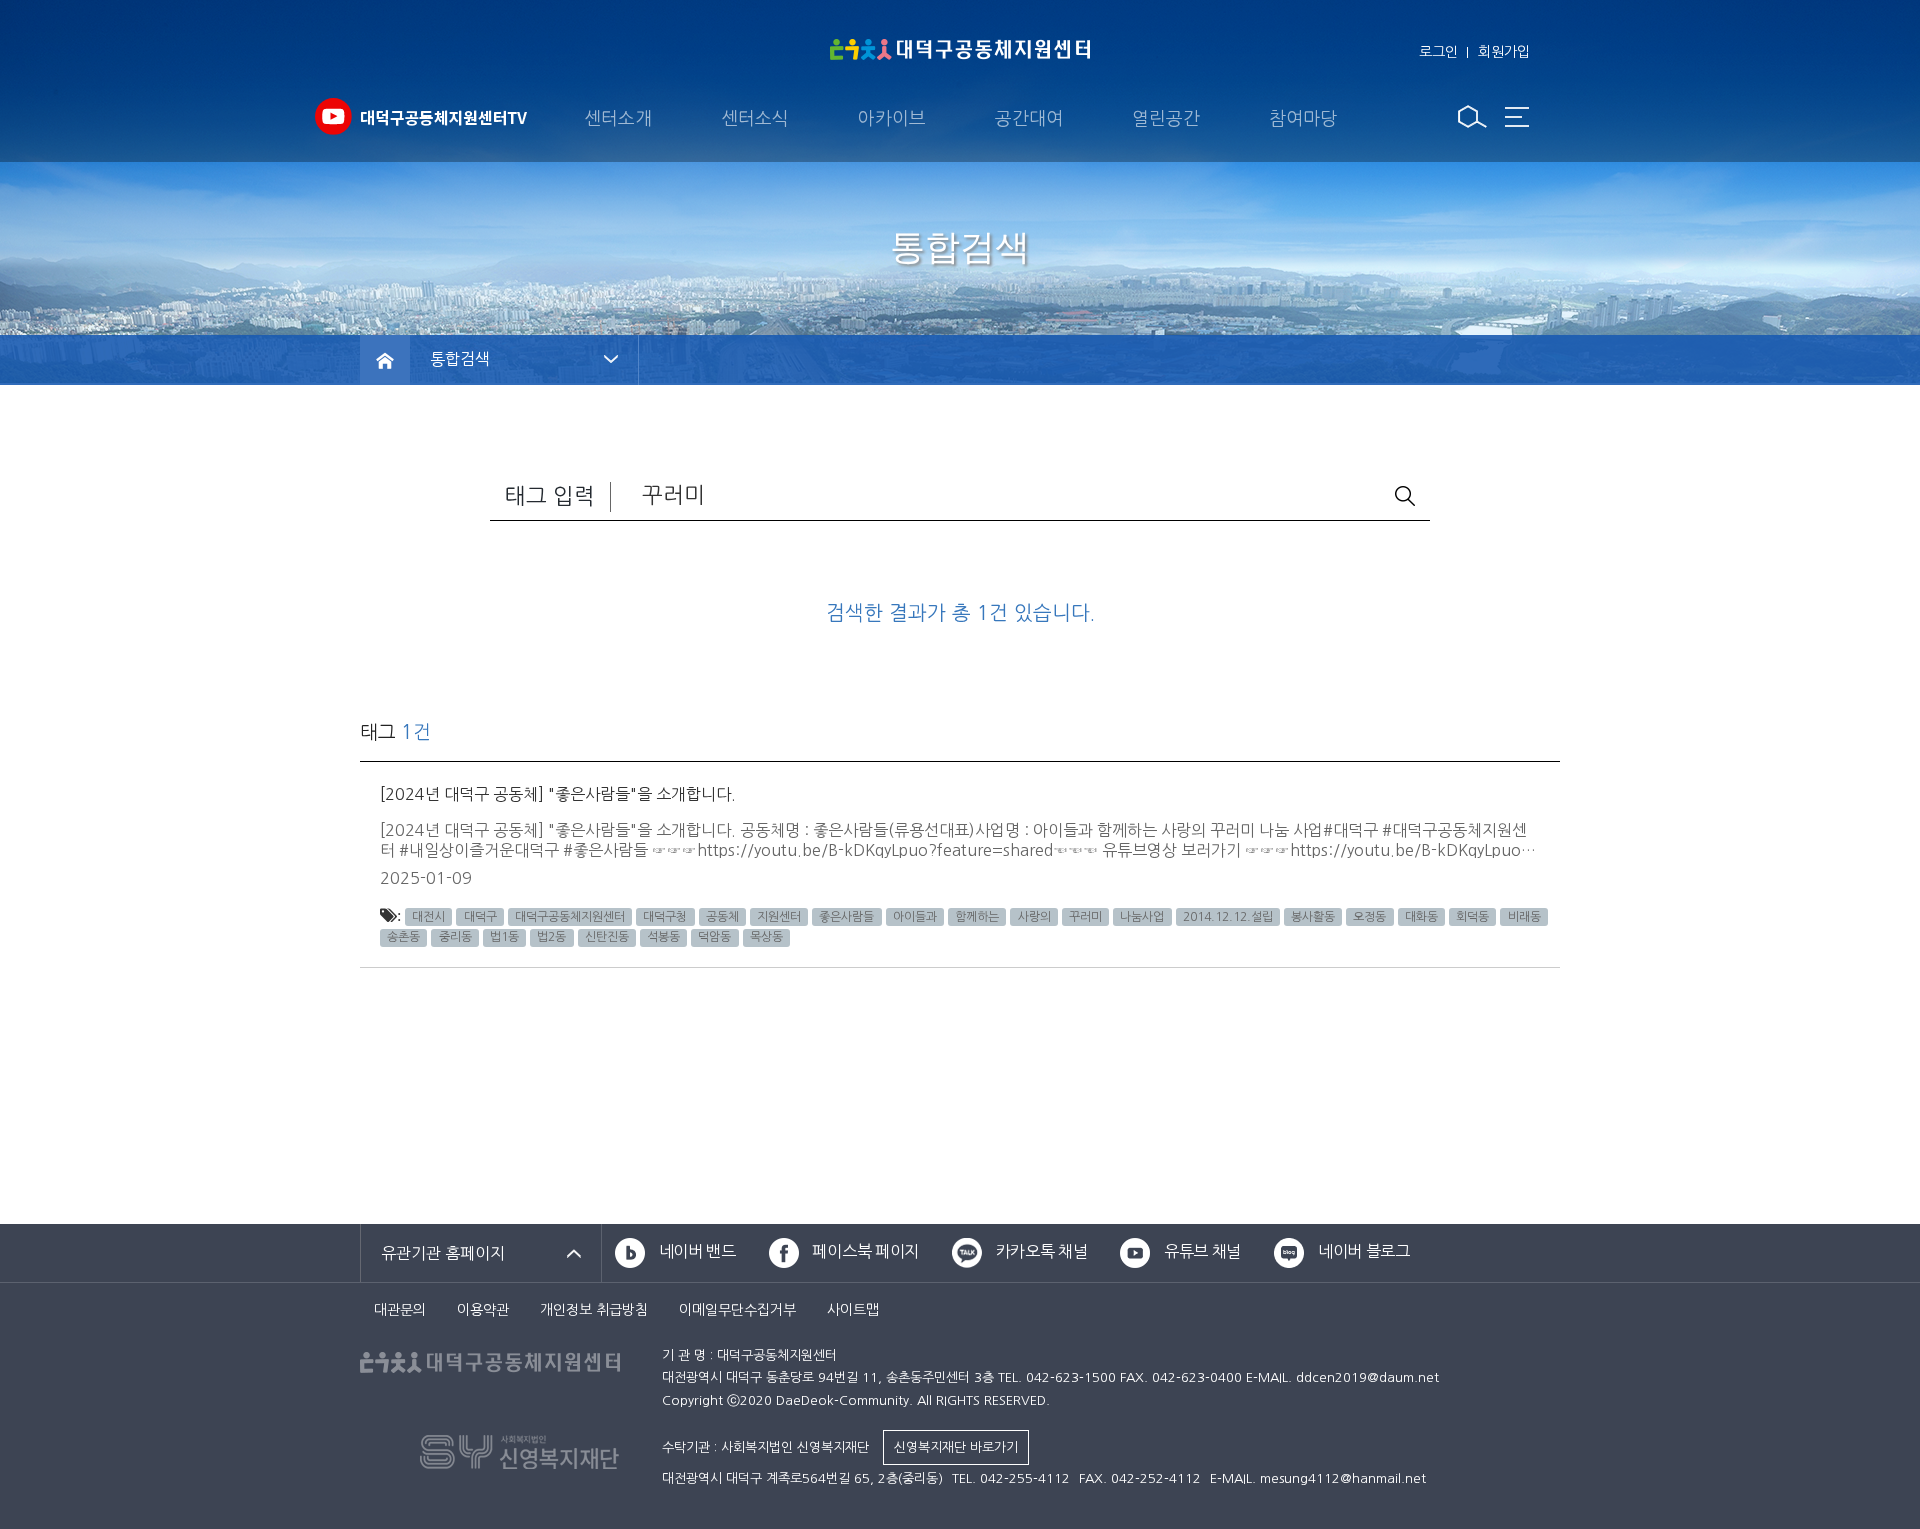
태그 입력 (550, 496)
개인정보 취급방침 (594, 1310)
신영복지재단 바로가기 (956, 1447)
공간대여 (1029, 119)
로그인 (1438, 52)
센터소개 (618, 119)
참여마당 (1303, 119)
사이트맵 (853, 1310)
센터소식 (755, 119)
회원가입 (1504, 52)
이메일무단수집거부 (737, 1310)
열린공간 (1166, 119)
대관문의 (400, 1310)
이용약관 (483, 1310)
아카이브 (892, 119)
